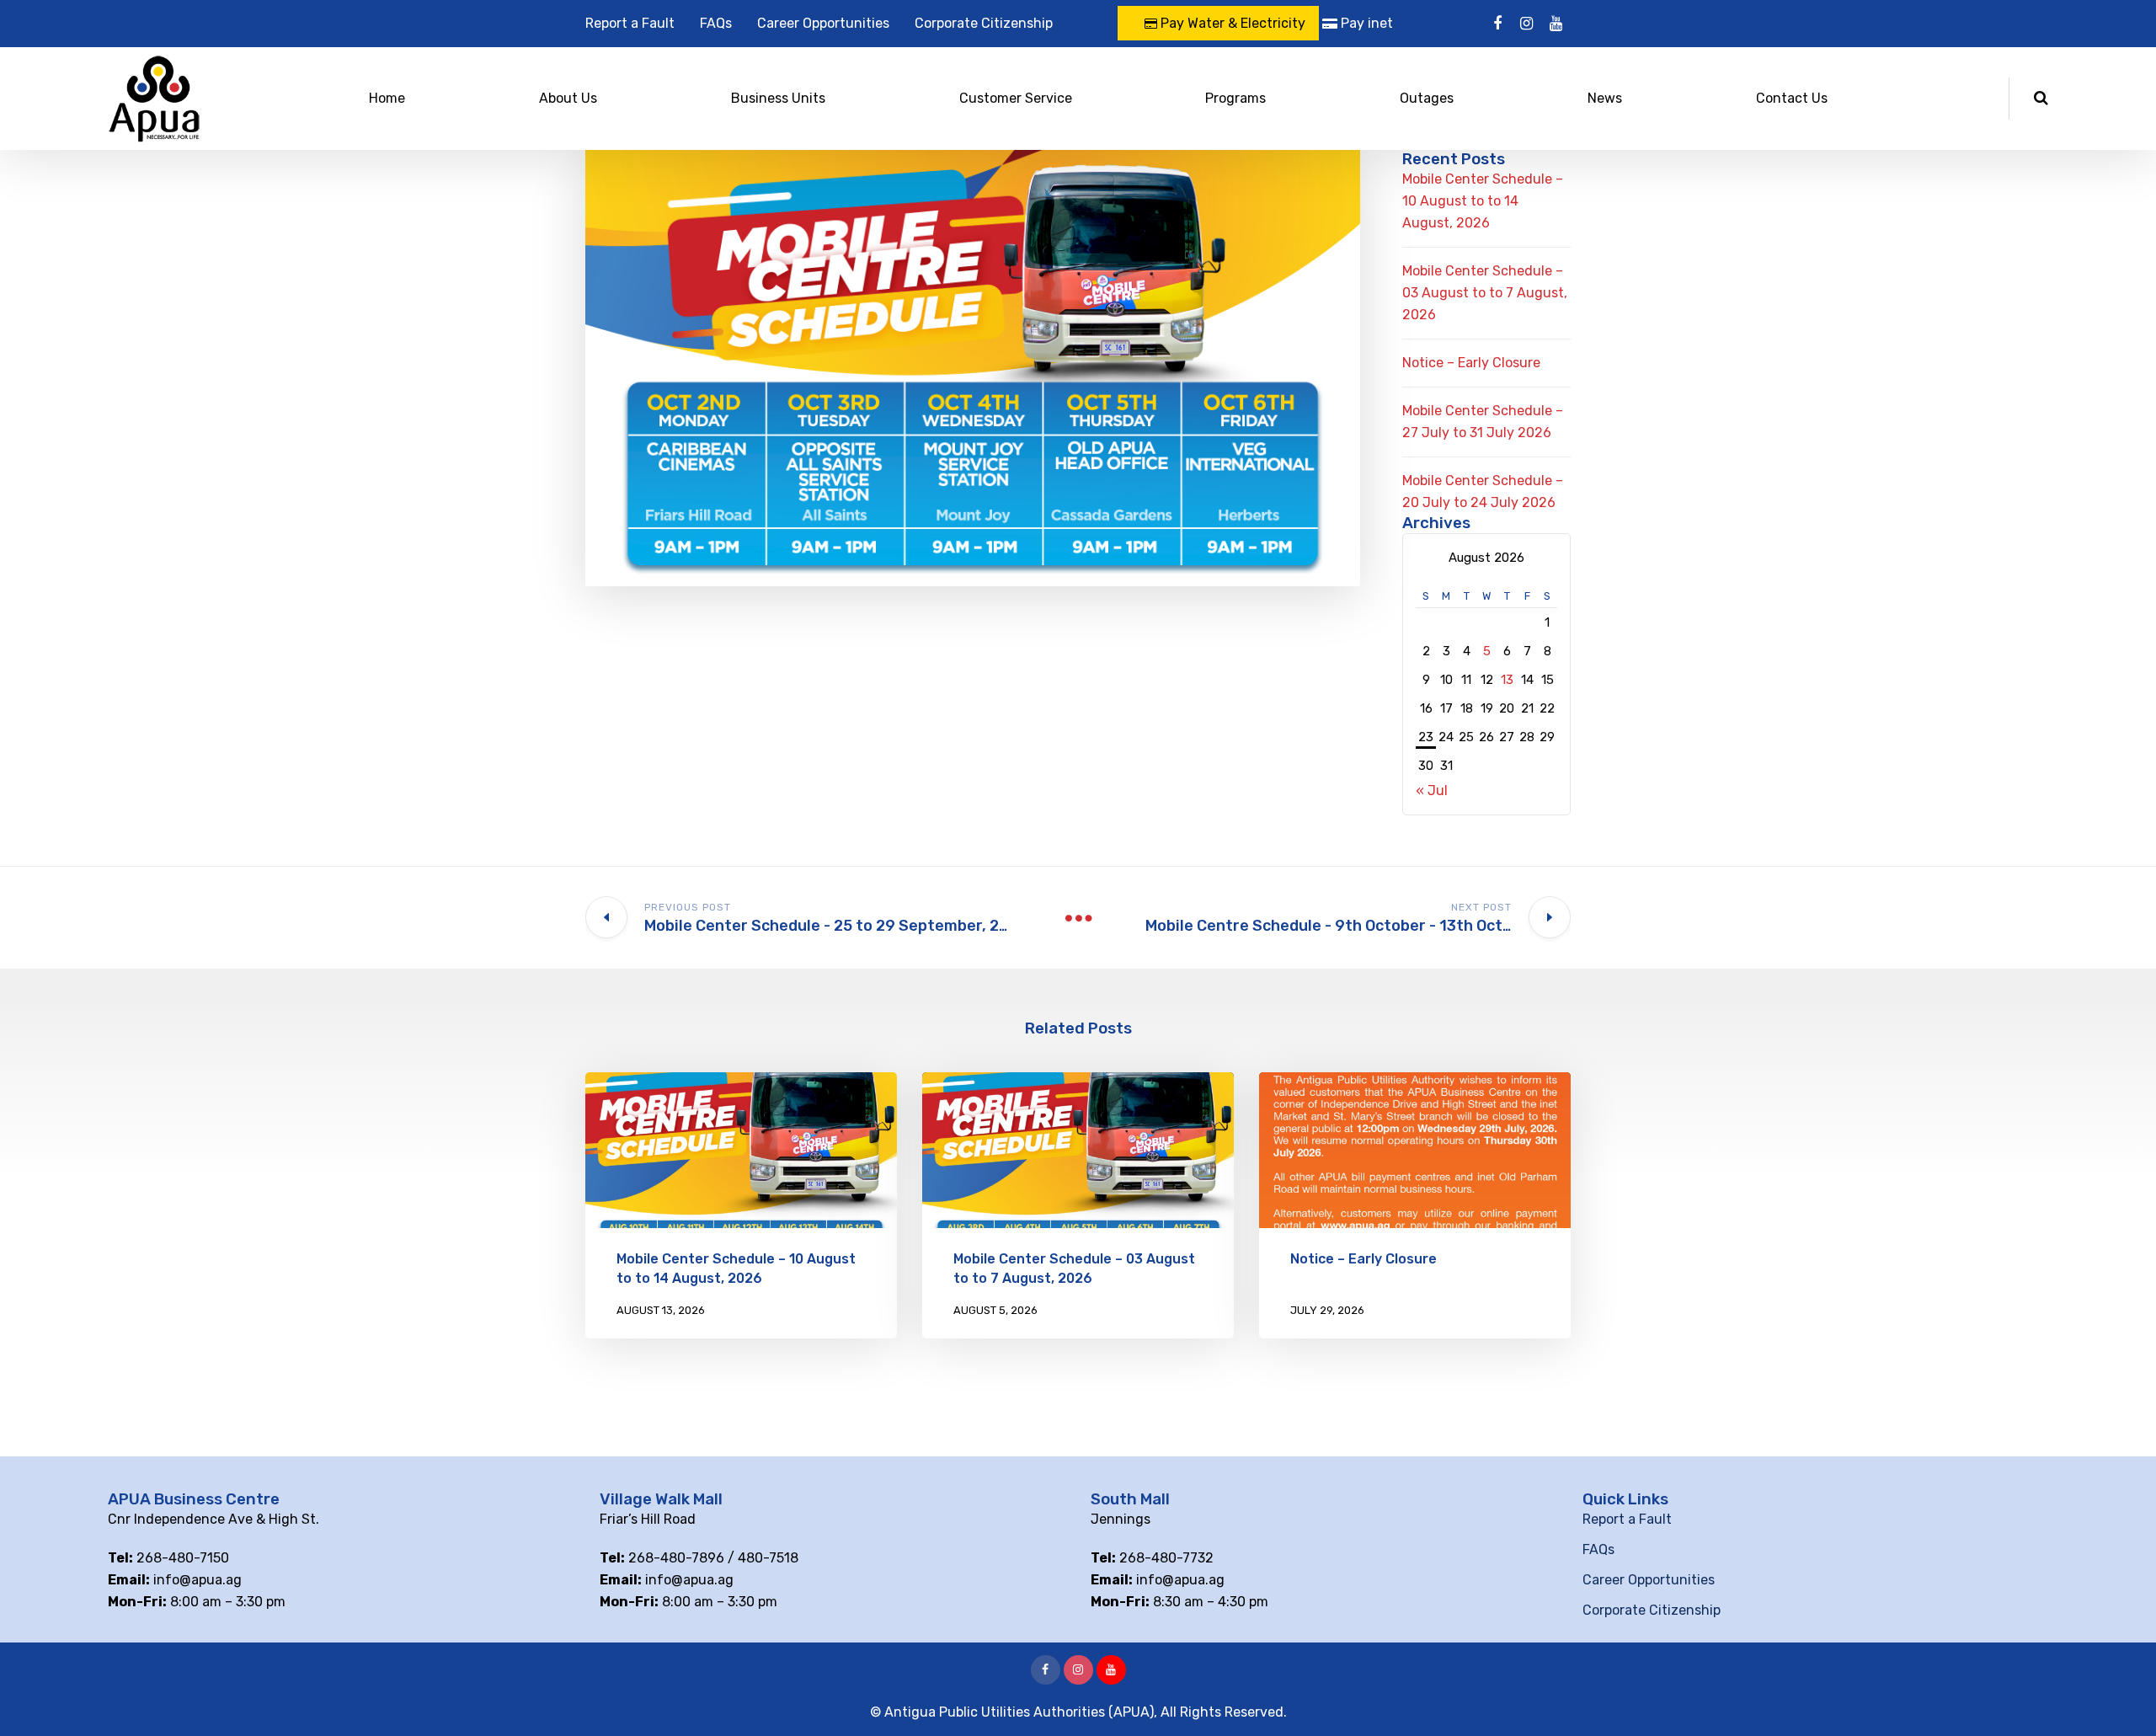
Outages (1427, 98)
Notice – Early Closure (1471, 363)
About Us (568, 98)
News (1605, 98)
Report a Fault (630, 23)
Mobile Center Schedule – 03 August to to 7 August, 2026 (1485, 293)
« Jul (1432, 791)
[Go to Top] (2122, 1698)
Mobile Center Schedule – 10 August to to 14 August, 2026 (1483, 201)
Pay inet (1365, 23)
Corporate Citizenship (984, 23)
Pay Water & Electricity (1231, 23)
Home (387, 98)
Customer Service (1016, 98)
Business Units (778, 98)
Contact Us (1792, 98)
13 (1507, 680)
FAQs (716, 23)
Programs (1235, 98)
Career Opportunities (823, 23)
